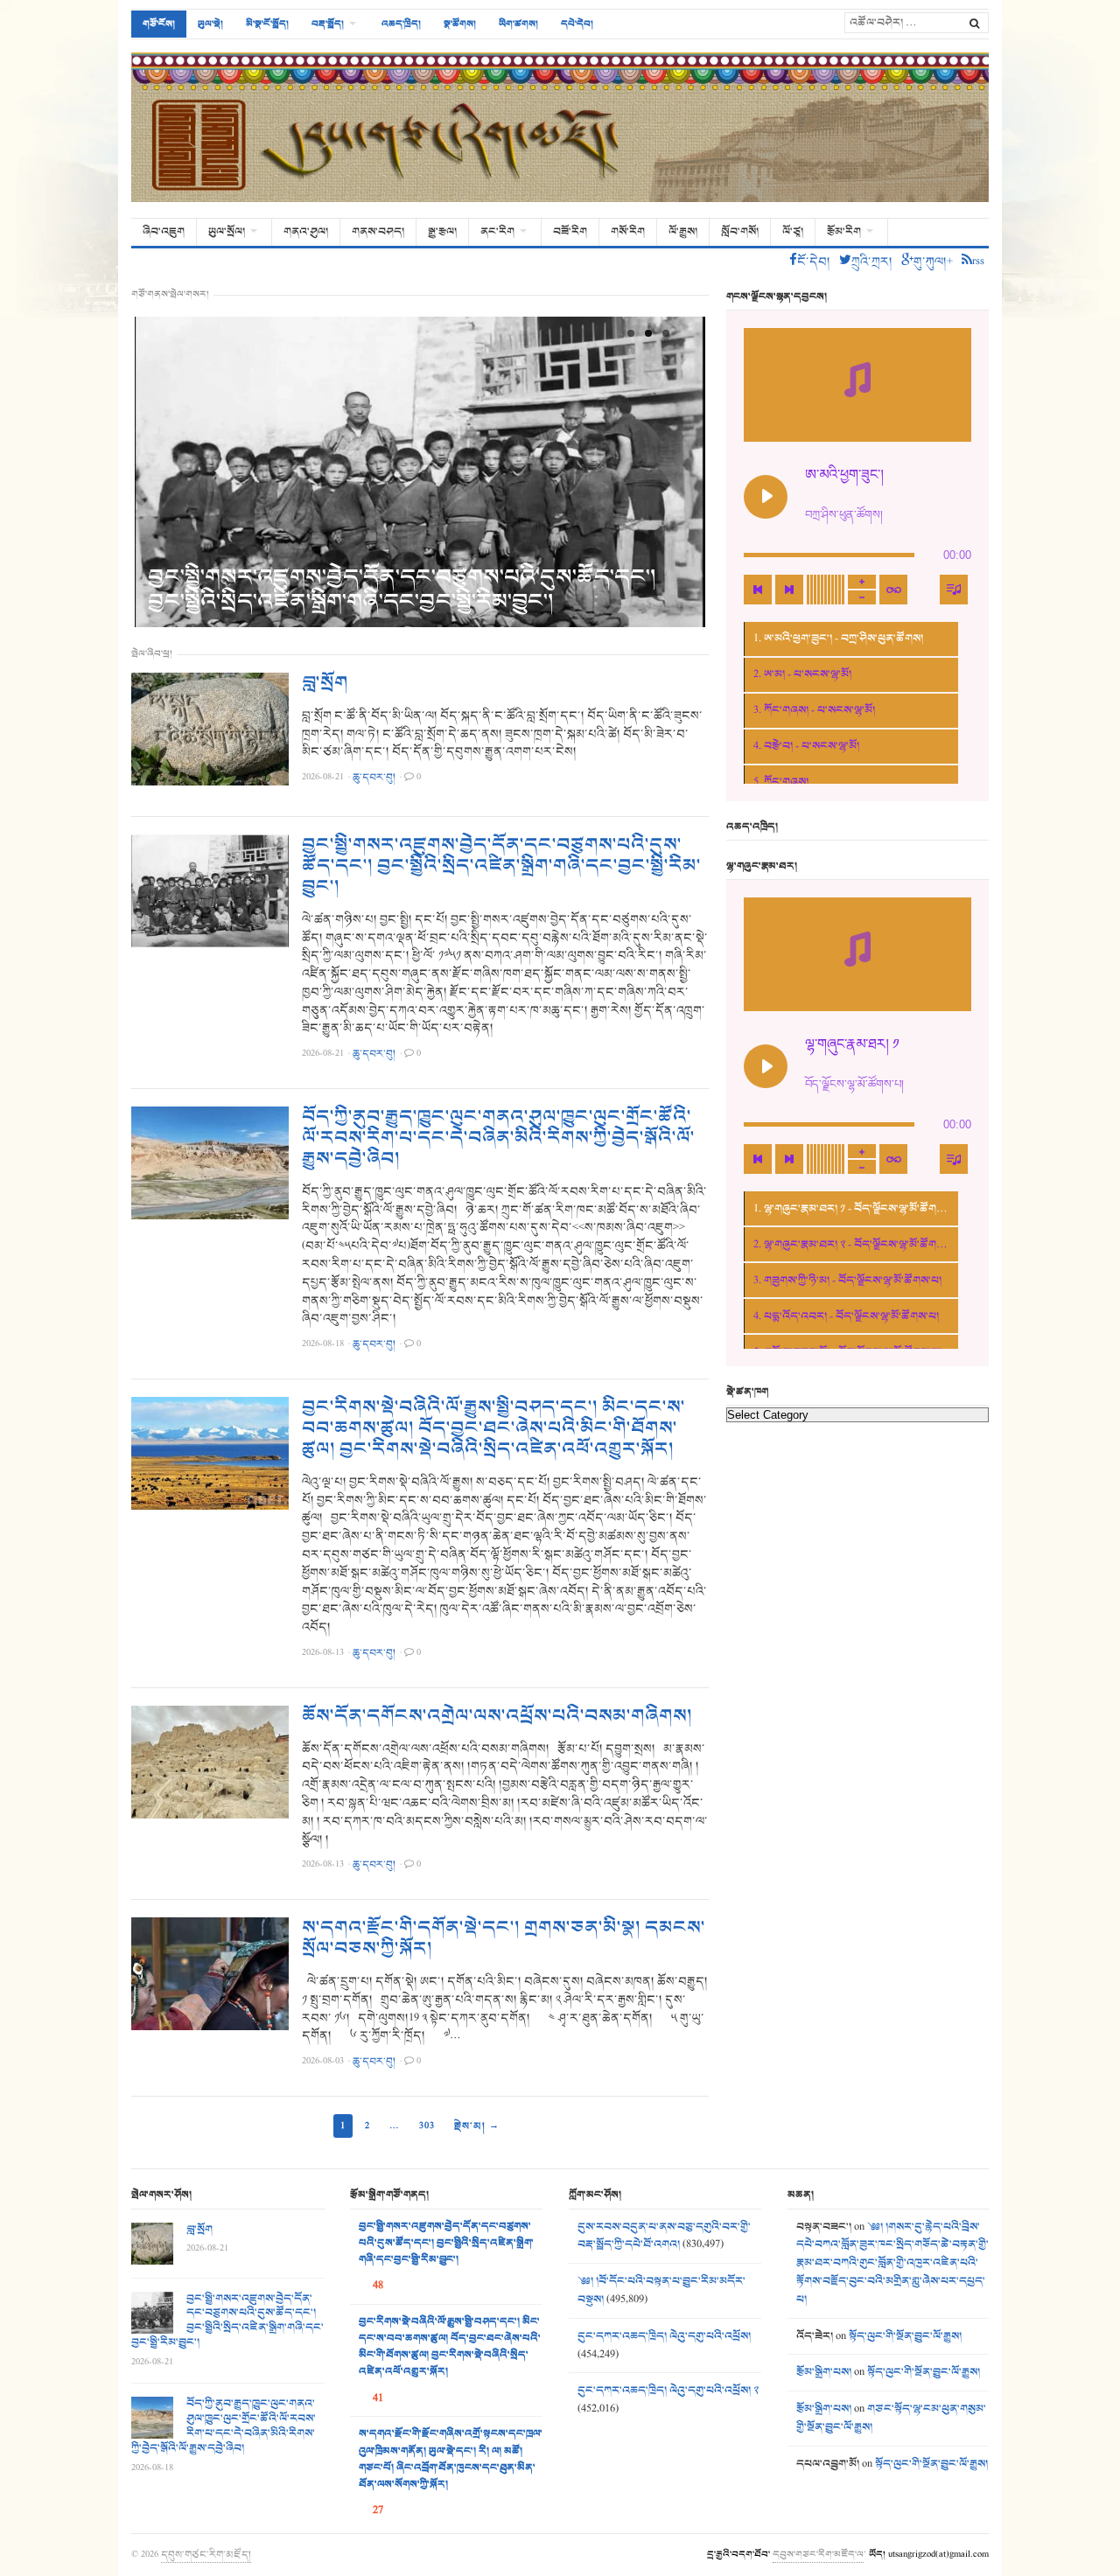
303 (427, 2126)
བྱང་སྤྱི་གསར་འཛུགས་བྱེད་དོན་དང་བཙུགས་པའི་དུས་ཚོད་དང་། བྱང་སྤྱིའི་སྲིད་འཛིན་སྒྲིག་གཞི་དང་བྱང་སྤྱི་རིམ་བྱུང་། (402, 589)
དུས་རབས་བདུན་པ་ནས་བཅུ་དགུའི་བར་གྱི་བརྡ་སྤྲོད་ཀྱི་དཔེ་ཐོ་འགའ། (664, 2236)
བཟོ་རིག (570, 232)
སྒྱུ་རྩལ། (442, 232)
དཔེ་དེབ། (577, 24)
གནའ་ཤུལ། (306, 232)
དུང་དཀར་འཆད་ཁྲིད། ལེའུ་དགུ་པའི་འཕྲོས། (664, 2336)
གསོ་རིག (628, 232)
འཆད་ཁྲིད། (401, 24)
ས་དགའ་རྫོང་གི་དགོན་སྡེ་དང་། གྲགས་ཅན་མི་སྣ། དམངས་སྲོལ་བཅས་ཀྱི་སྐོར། (504, 1938)
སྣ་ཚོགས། (460, 24)
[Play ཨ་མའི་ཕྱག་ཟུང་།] (766, 497)
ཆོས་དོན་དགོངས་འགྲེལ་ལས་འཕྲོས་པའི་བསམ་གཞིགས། (497, 1716)
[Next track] (789, 590)
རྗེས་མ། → (477, 2126)
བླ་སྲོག (325, 683)
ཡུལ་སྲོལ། (227, 232)
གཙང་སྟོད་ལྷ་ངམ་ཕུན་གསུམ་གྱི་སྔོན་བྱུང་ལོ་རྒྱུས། (891, 2418)
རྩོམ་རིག (844, 232)
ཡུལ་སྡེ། (210, 24)
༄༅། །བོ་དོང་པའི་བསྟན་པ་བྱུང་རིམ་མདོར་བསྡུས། (661, 2290)
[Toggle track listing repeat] (893, 590)
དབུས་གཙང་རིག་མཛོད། (206, 2554)
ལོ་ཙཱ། (793, 232)
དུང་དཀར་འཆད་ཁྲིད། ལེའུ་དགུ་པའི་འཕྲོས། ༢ (668, 2391)
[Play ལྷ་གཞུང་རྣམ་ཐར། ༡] (766, 1066)
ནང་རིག (497, 232)
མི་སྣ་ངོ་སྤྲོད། (267, 24)
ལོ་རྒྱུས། (683, 232)
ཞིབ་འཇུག (164, 232)
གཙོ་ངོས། (159, 24)
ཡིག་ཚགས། (518, 24)
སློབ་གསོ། (740, 232)
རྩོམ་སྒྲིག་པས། (824, 2372)
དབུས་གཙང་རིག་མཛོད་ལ (818, 2554)
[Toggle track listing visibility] (954, 590)
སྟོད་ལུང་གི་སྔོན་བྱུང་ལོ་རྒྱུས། (905, 2336)
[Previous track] (758, 590)
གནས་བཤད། (378, 232)
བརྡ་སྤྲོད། (328, 24)
